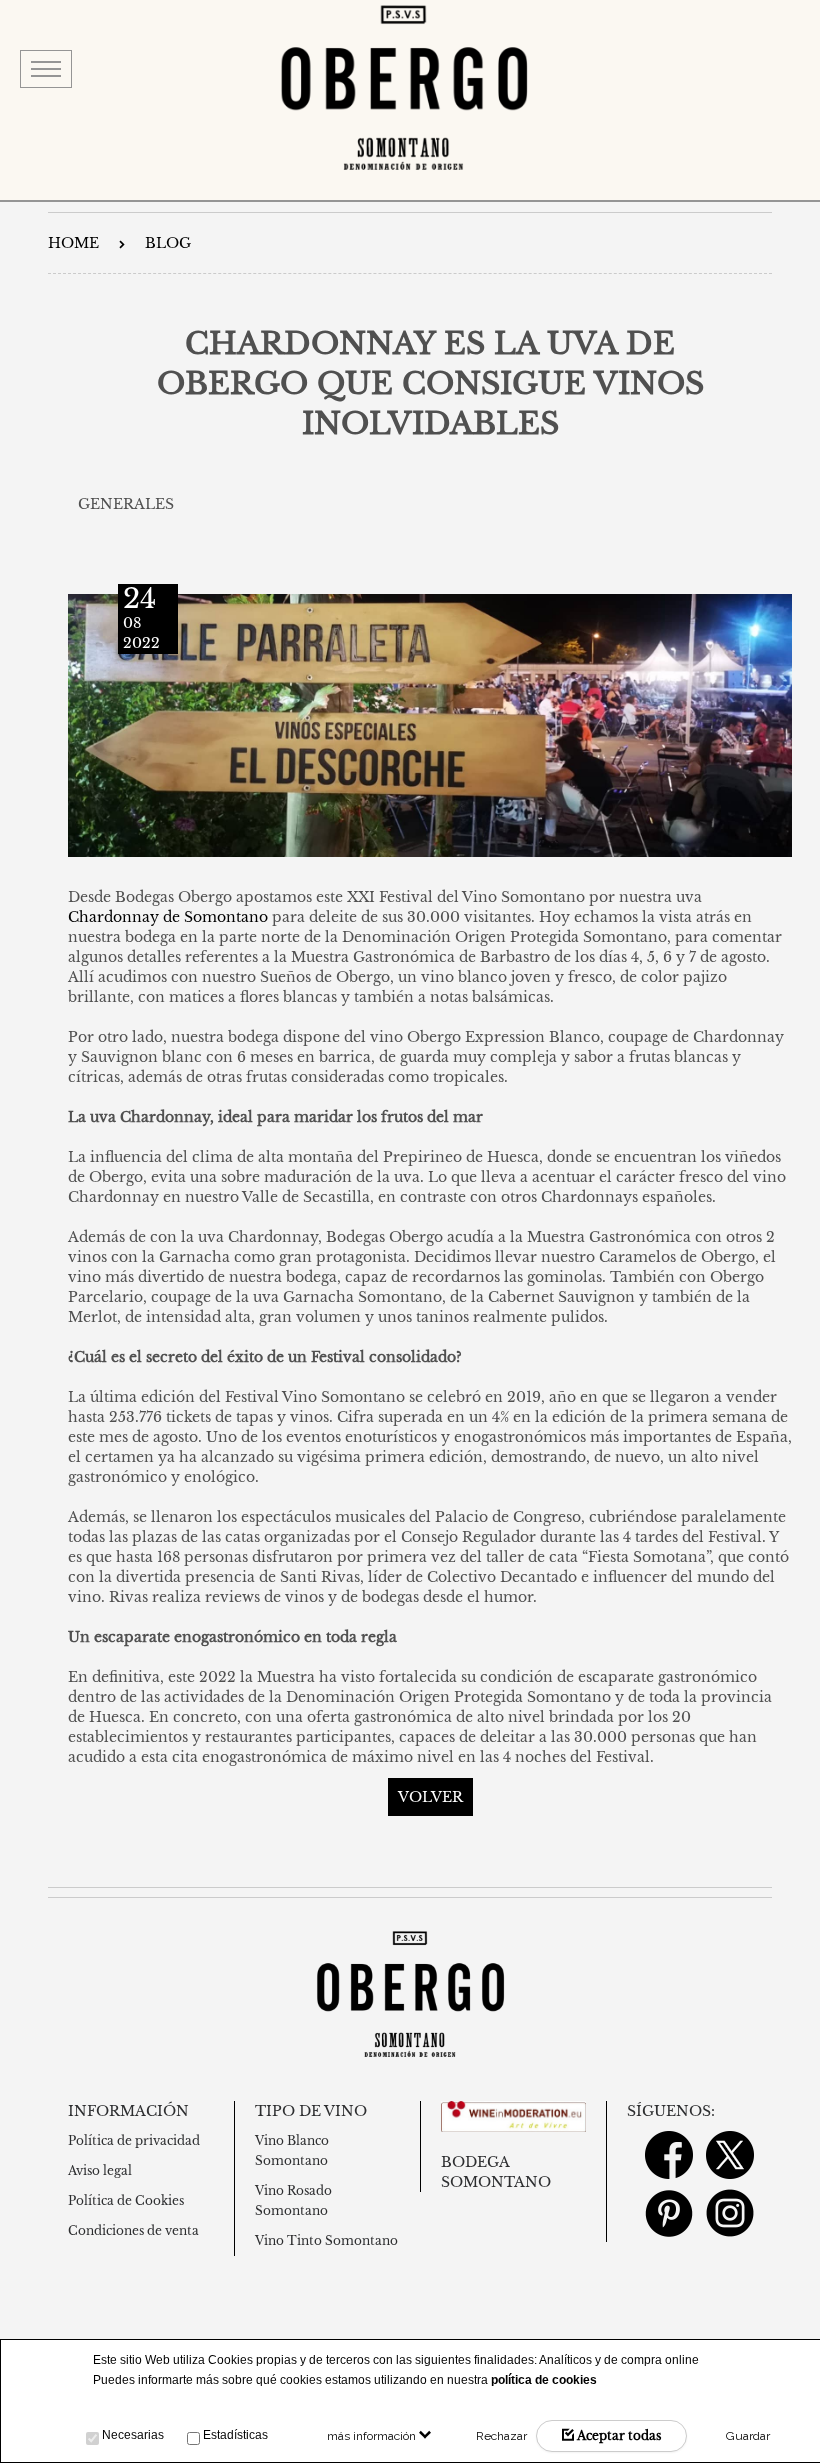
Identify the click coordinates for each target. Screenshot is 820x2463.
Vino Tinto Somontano (326, 2240)
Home (73, 243)
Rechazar (501, 2436)
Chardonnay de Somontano (168, 917)
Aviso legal (100, 2170)
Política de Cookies (126, 2200)
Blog (168, 243)
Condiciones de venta (133, 2230)
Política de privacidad (134, 2140)
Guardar (748, 2436)
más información (373, 2436)
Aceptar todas (617, 2435)
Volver (430, 1797)
